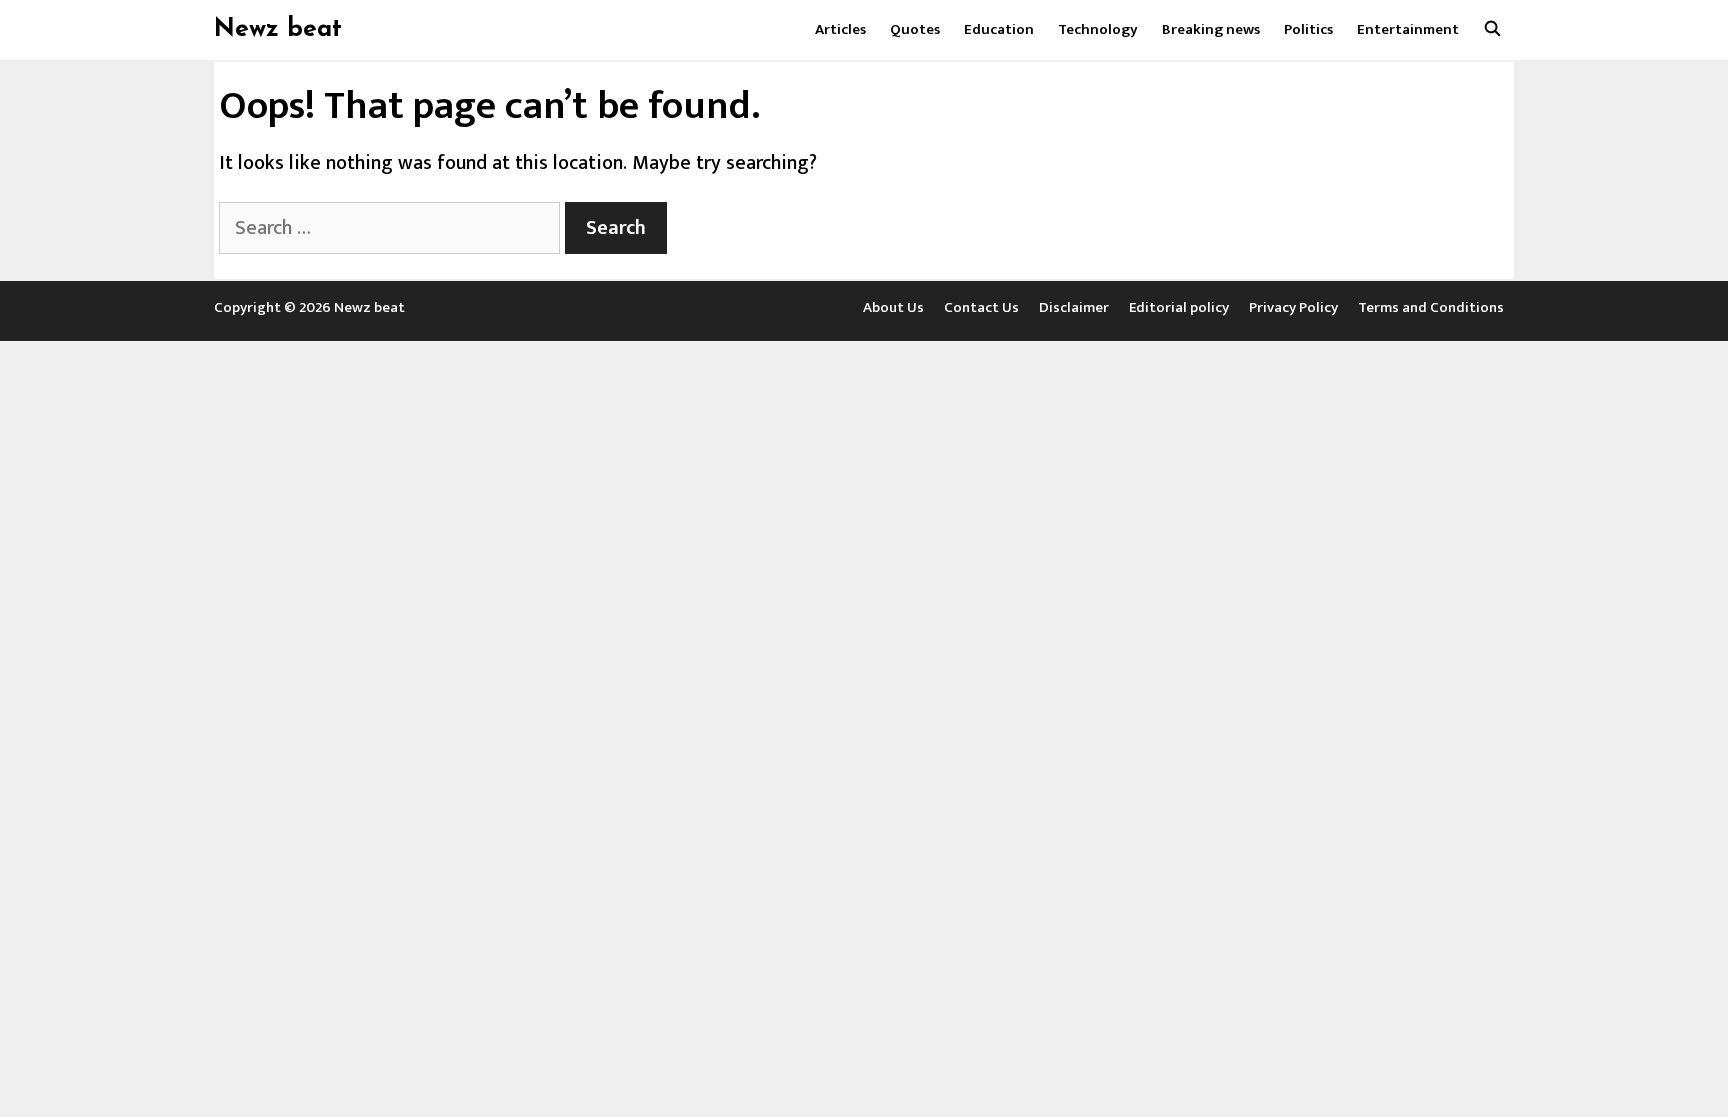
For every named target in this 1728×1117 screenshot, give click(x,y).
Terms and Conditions (1431, 307)
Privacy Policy (1293, 307)
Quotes (915, 29)
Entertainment (1408, 29)
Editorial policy (1179, 307)
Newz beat (278, 29)
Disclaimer (1074, 307)
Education (999, 29)
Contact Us (981, 307)
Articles (840, 29)
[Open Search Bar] (1492, 30)
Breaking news (1211, 29)
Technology (1098, 29)
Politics (1308, 29)
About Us (893, 307)
